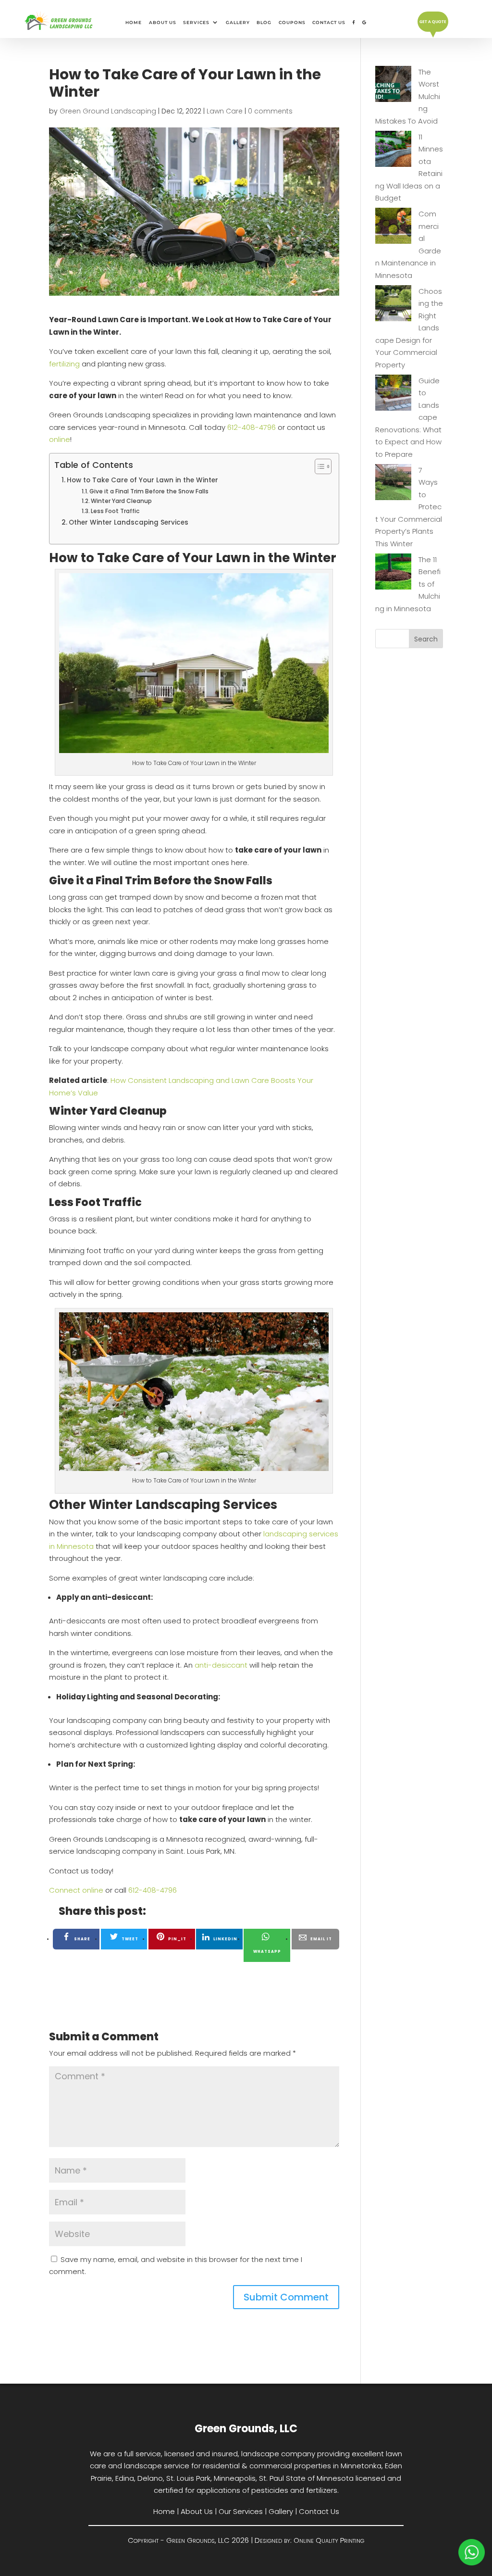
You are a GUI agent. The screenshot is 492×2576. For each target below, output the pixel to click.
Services (196, 22)
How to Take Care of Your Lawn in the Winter (142, 480)
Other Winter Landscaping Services (129, 522)
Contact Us (329, 22)
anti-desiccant (221, 1665)
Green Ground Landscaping (108, 111)
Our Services (241, 2511)
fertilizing (64, 364)
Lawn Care (225, 111)
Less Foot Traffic (115, 511)
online (60, 439)
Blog (264, 22)
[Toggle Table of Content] (318, 466)
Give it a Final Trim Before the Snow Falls (149, 491)
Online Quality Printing (329, 2540)
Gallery (238, 22)
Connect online (76, 1890)
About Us (163, 22)
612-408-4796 (252, 427)
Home (134, 22)
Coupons (292, 22)
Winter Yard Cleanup (121, 501)
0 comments (270, 111)
